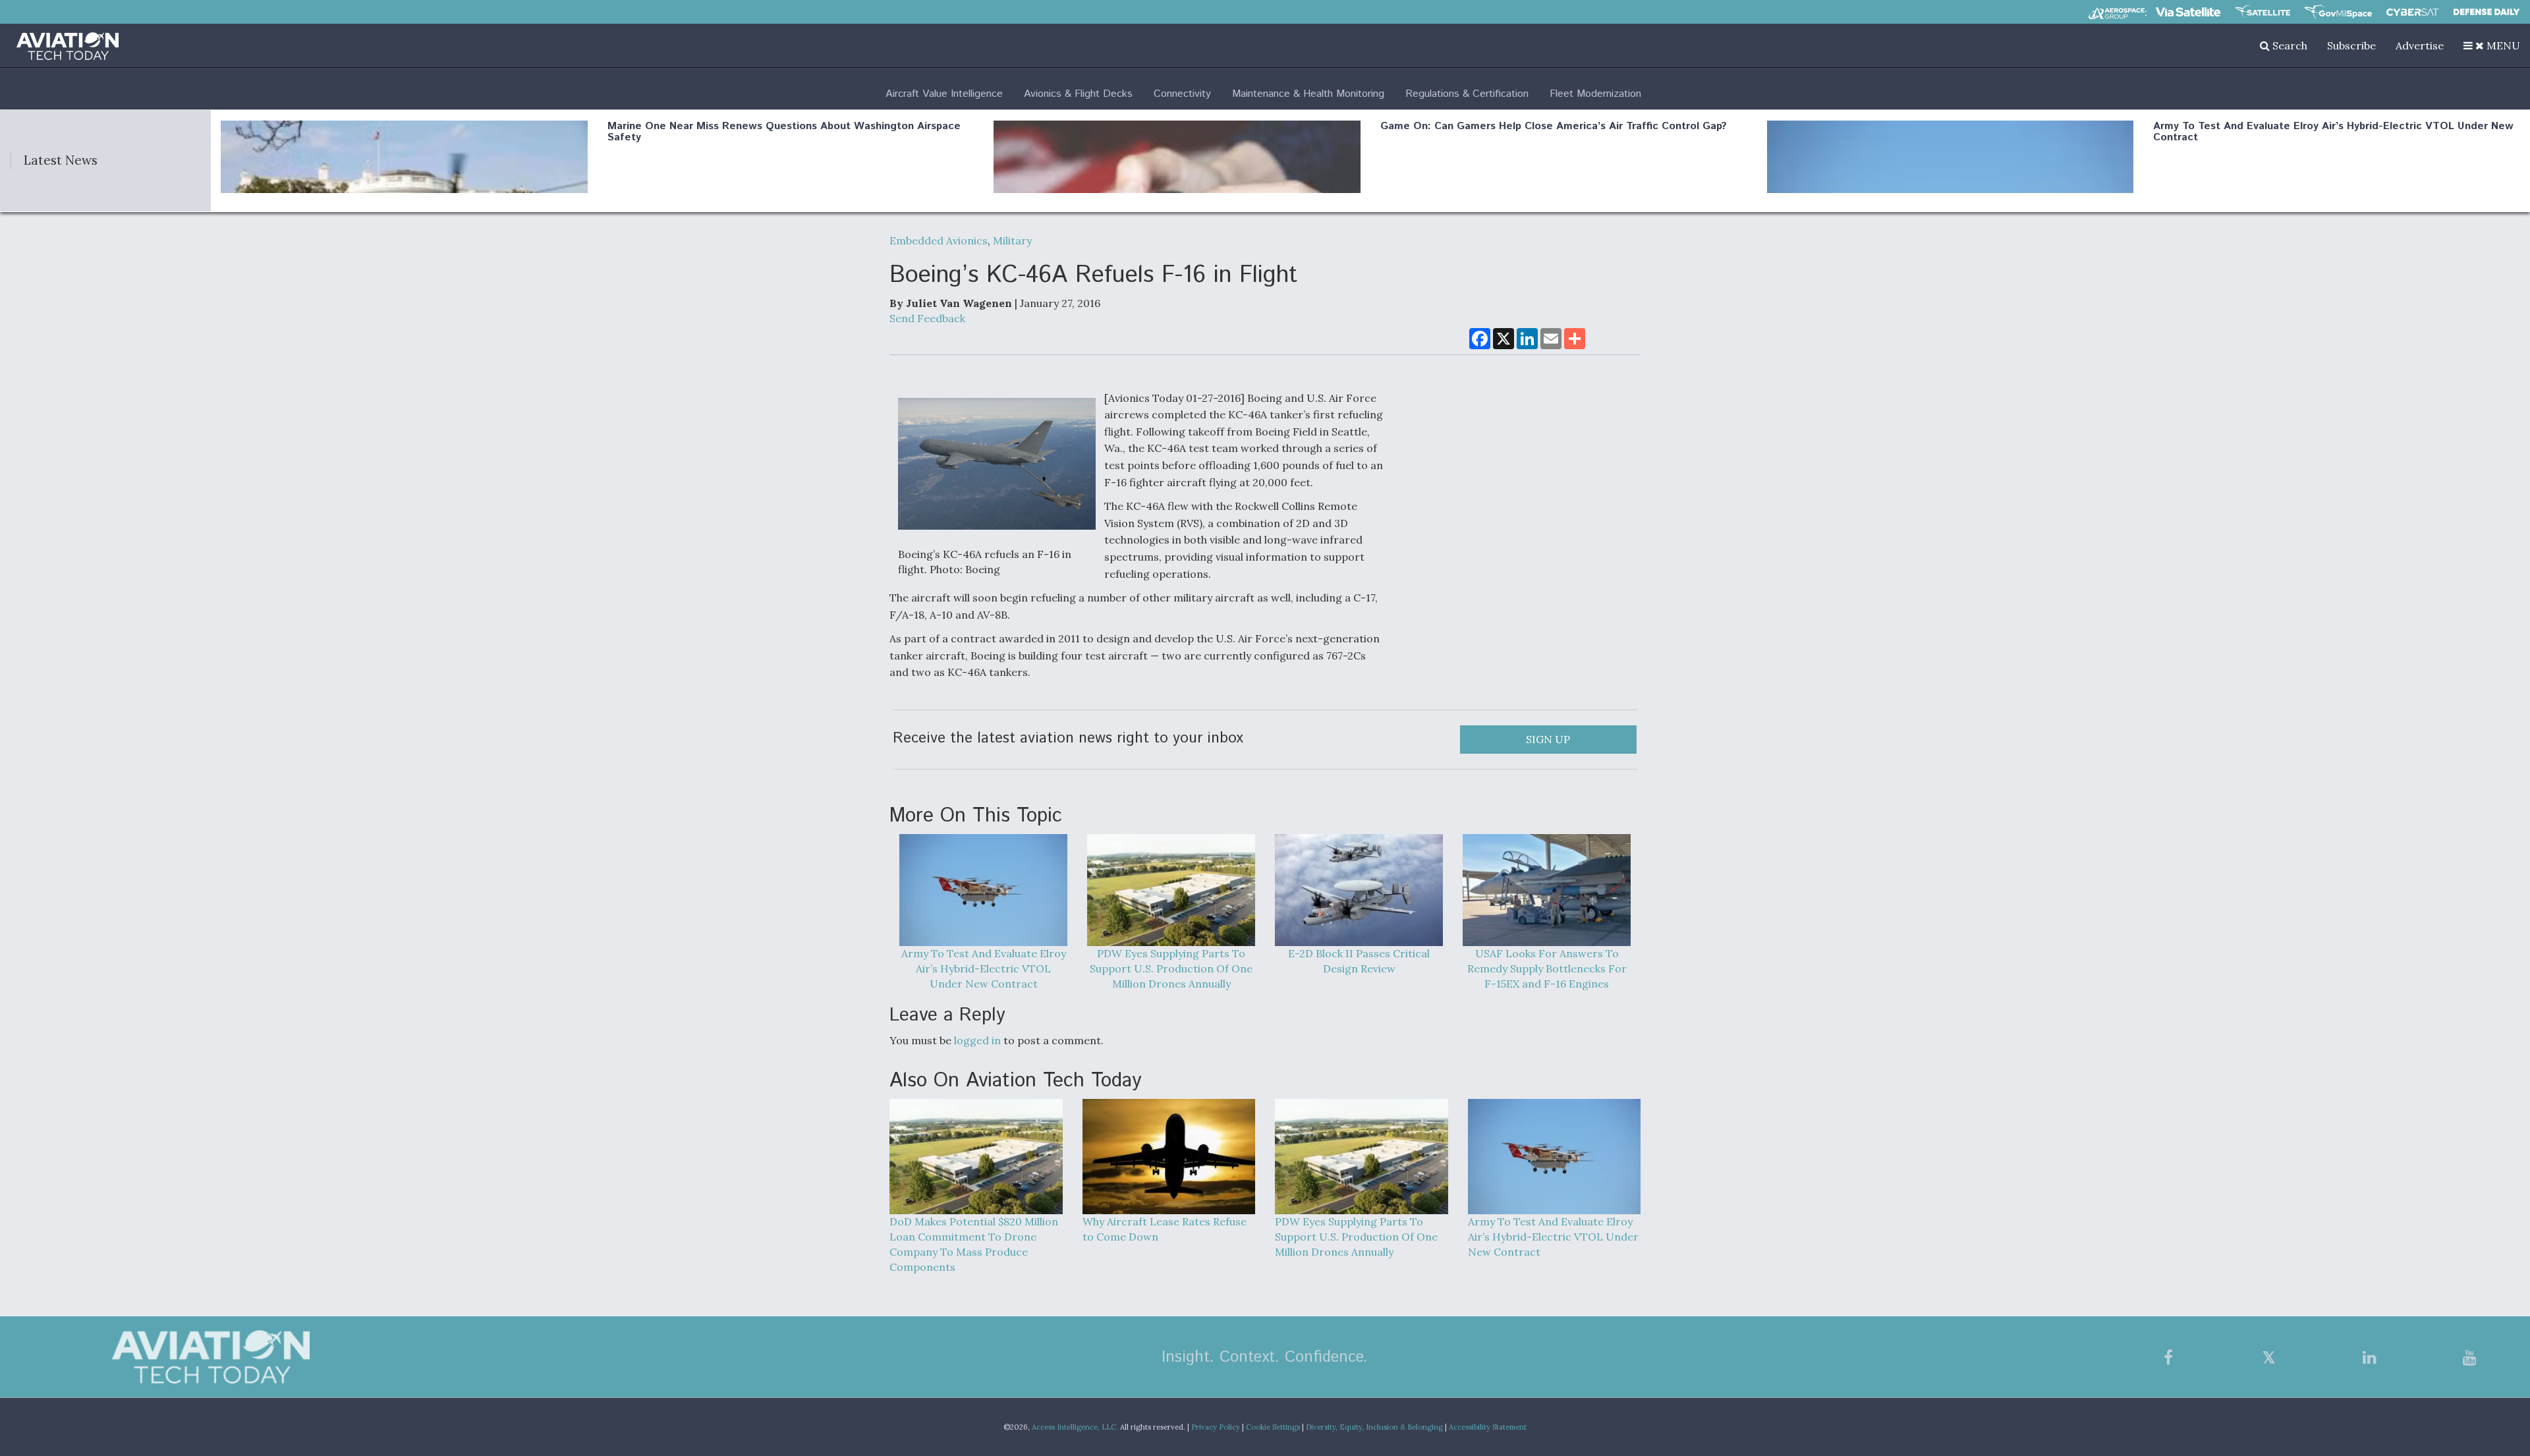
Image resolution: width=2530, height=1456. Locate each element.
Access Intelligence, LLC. (1075, 1427)
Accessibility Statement (1488, 1427)
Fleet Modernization (1595, 94)
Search (2289, 45)
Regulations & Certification (1467, 94)
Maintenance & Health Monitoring (1308, 94)
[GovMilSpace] (2338, 12)
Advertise (2420, 45)
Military (1012, 240)
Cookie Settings (1273, 1427)
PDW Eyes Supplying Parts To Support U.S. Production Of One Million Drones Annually (1171, 968)
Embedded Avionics (939, 240)
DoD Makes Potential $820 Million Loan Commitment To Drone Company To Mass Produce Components (974, 1244)
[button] (2492, 45)
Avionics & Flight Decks (1078, 94)
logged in (977, 1040)
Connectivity (1182, 94)
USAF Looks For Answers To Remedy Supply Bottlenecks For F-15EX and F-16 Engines (1547, 968)
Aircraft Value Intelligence (944, 94)
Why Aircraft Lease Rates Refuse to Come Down (1165, 1229)
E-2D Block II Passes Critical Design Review (1359, 961)
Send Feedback (927, 318)
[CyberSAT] (2412, 12)
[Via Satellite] (2188, 12)
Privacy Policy (1216, 1427)
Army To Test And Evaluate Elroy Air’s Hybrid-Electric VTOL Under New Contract (2333, 132)
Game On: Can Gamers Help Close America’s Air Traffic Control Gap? (1554, 126)
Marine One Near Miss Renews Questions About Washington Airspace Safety (784, 132)
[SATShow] (2263, 12)
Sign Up (1548, 739)
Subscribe (2351, 45)
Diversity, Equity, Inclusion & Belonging (1374, 1427)
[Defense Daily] (2487, 12)
